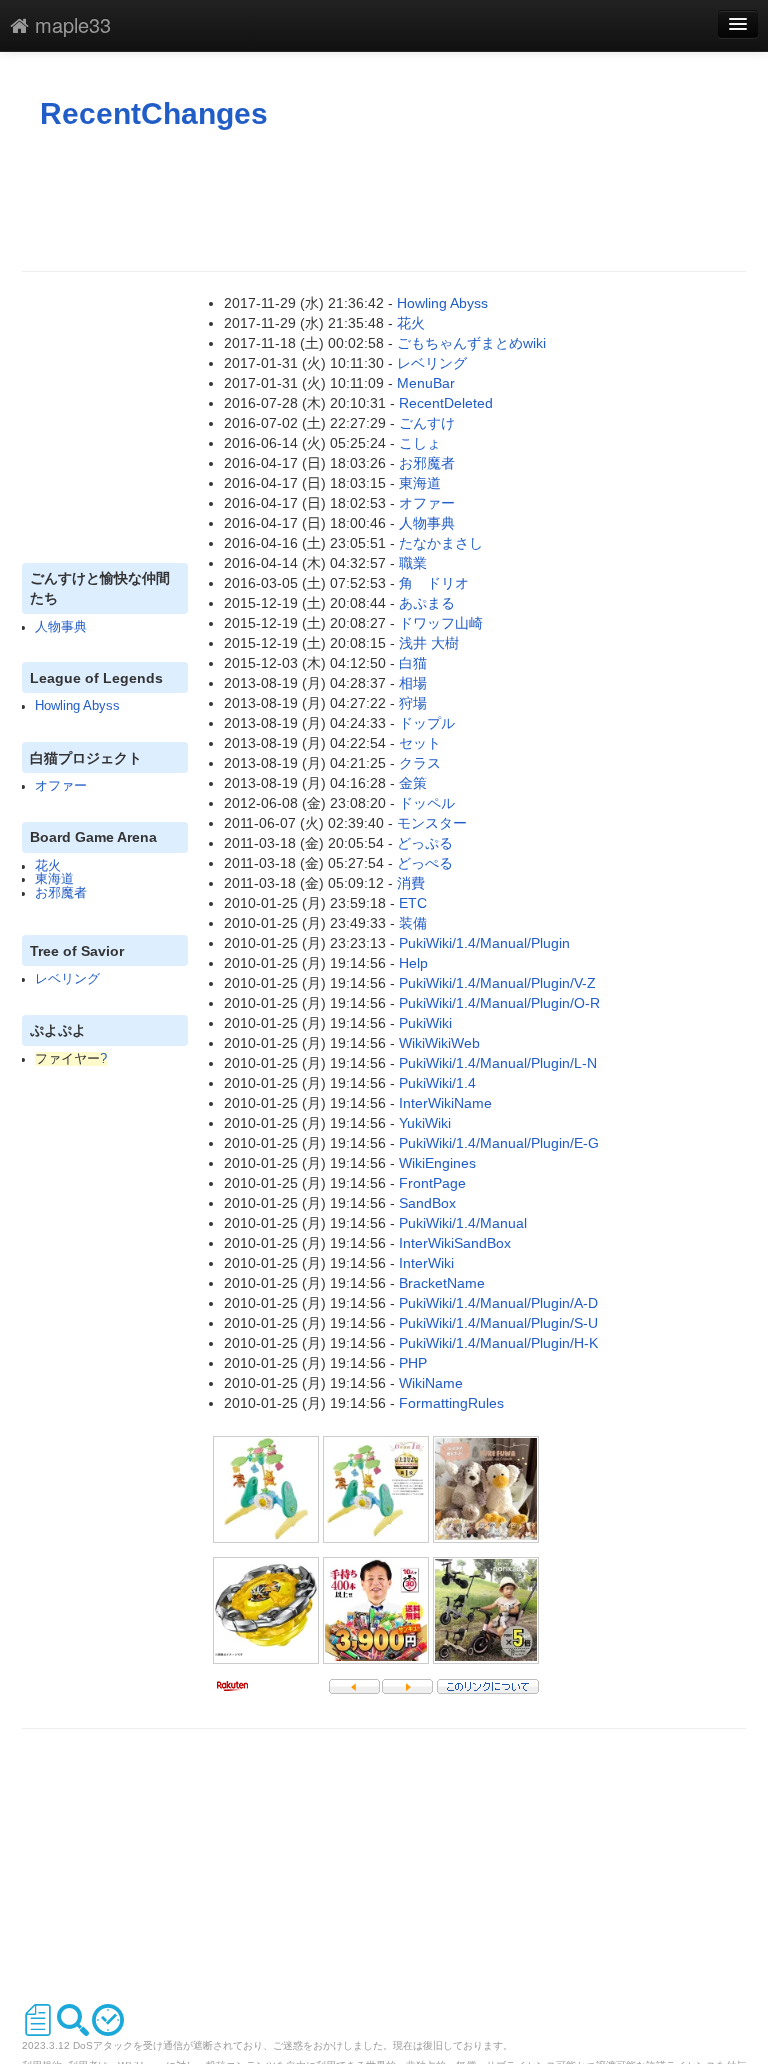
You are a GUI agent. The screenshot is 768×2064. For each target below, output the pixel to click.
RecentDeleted (446, 403)
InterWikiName (445, 1103)
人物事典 (61, 627)
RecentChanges (154, 113)
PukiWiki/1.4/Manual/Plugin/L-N (498, 1063)
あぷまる (427, 603)
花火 (48, 866)
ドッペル (427, 803)
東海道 (54, 879)
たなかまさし (441, 543)
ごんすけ (427, 423)
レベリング (67, 979)
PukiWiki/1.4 (437, 1083)
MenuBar (426, 383)
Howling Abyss (77, 706)
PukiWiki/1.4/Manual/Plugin (484, 943)
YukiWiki (425, 1123)
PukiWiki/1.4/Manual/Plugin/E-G (499, 1143)
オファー (61, 786)
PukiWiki (425, 1023)
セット (420, 743)
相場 (413, 683)
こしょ (420, 443)
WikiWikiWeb (439, 1043)
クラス (420, 763)
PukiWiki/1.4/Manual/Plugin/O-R (499, 1003)
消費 (411, 883)
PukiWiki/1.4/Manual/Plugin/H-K (498, 1343)
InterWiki (426, 1263)
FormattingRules (451, 1403)
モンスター (432, 823)
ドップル (427, 723)
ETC (413, 903)
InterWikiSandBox (455, 1243)
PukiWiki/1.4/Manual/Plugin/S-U (498, 1323)
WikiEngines (437, 1163)
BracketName (442, 1283)
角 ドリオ (434, 583)
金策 (413, 783)
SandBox (427, 1203)
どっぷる (425, 843)
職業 (413, 563)
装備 (413, 923)
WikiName (431, 1383)
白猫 (413, 663)
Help (413, 963)
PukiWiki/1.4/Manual (463, 1223)
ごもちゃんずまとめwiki (471, 343)
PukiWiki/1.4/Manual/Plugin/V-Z (497, 983)
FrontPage (432, 1183)
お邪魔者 (61, 893)
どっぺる (425, 863)
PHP (413, 1363)
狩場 (413, 703)
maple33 (70, 24)
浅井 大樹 (429, 643)
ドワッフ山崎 (441, 623)
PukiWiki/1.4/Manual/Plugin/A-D (498, 1303)
